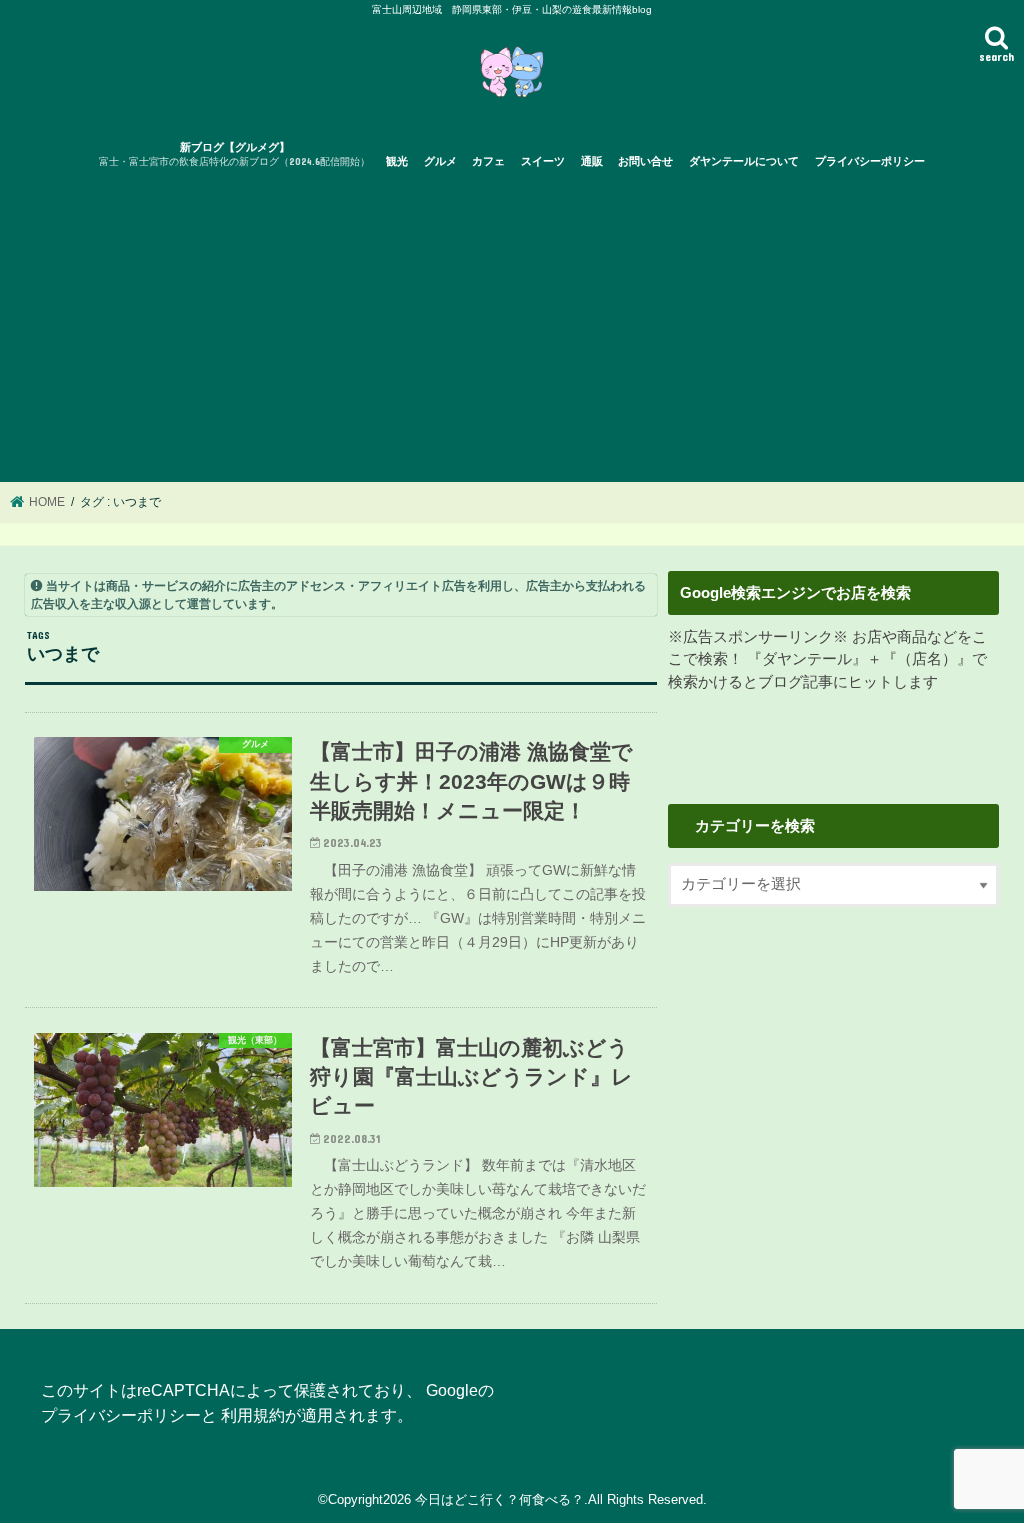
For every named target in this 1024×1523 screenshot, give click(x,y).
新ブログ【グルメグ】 (234, 154)
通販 (592, 161)
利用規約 (253, 1415)
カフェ (488, 161)
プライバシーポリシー (870, 161)
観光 (397, 161)
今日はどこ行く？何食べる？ (499, 1499)
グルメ (440, 161)
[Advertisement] (512, 332)
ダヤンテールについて (744, 161)
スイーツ (543, 161)
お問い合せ (645, 161)
